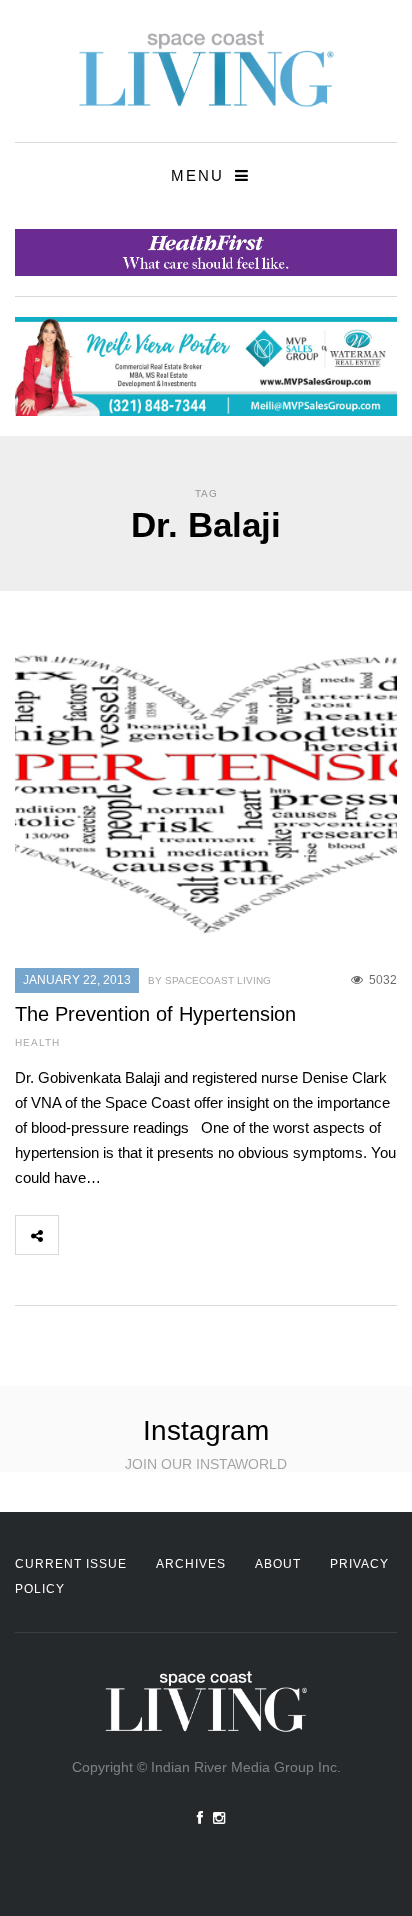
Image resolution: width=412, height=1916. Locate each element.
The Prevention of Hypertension (155, 1014)
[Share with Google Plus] (168, 1235)
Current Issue (71, 1564)
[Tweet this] (124, 1235)
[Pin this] (212, 1235)
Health (37, 1042)
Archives (191, 1564)
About (278, 1564)
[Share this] (80, 1235)
